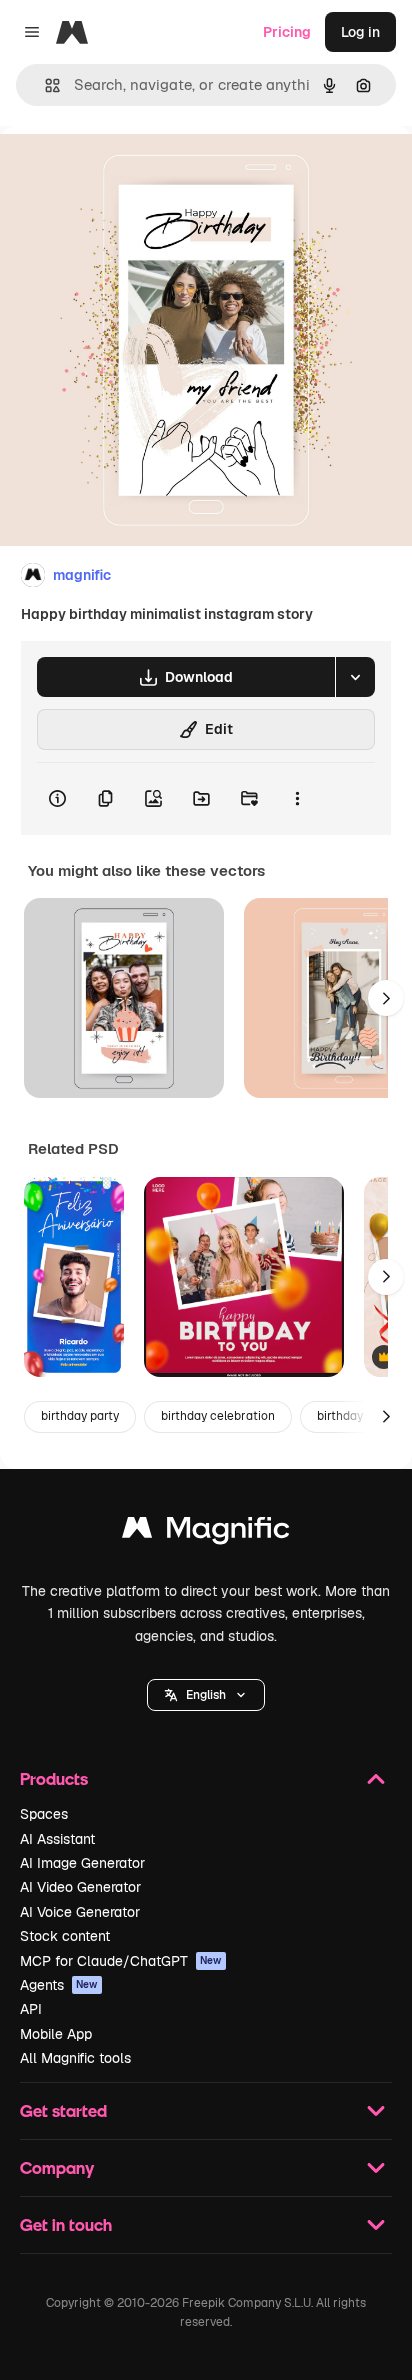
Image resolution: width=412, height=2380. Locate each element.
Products (54, 1778)
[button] (206, 1695)
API (31, 2009)
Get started (63, 2110)
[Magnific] (206, 1532)
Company (57, 2167)
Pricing (287, 32)
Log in (360, 32)
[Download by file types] (355, 677)
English (206, 1695)
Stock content (65, 1936)
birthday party (80, 1416)
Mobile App (56, 2034)
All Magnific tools (75, 2058)
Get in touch (66, 2224)
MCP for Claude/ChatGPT (121, 1961)
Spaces (44, 1814)
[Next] (386, 998)
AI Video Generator (80, 1887)
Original (128, 171)
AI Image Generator (82, 1863)
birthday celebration (218, 1416)
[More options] (297, 799)
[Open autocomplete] (44, 85)
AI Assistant (57, 1839)
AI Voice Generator (80, 1912)
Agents (59, 1985)
